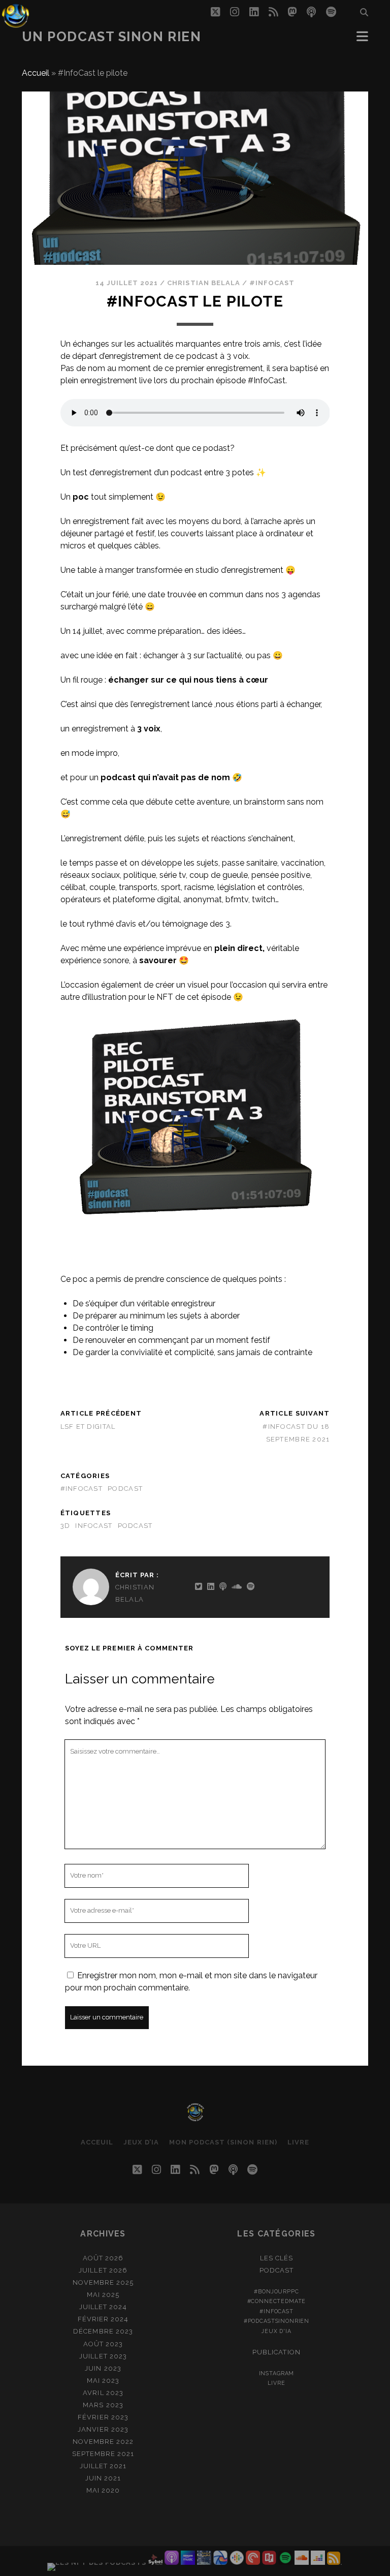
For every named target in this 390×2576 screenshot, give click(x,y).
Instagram (277, 2373)
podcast (125, 1489)
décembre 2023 (103, 2331)
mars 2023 (103, 2405)
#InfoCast (272, 283)
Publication (276, 2352)
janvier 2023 (103, 2429)
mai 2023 (103, 2381)
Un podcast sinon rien (112, 37)
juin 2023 (103, 2368)
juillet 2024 (103, 2307)
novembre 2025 (103, 2282)
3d (66, 1526)
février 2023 (103, 2417)
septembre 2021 (103, 2454)
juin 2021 (103, 2478)
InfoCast (94, 1526)
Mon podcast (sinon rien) (223, 2142)
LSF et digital (88, 1427)
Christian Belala (204, 283)
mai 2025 (103, 2295)
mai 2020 (103, 2490)
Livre (298, 2142)
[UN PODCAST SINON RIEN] (195, 2118)
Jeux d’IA (141, 2142)
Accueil (36, 73)
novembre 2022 (103, 2442)
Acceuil (97, 2142)
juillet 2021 (103, 2466)
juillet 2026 (103, 2270)
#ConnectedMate (277, 2301)
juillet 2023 (103, 2356)
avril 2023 (103, 2393)
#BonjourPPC (276, 2291)
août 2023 (103, 2344)
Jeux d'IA (277, 2331)
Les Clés (277, 2258)
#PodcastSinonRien (277, 2321)
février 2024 (103, 2319)
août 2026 (103, 2258)
